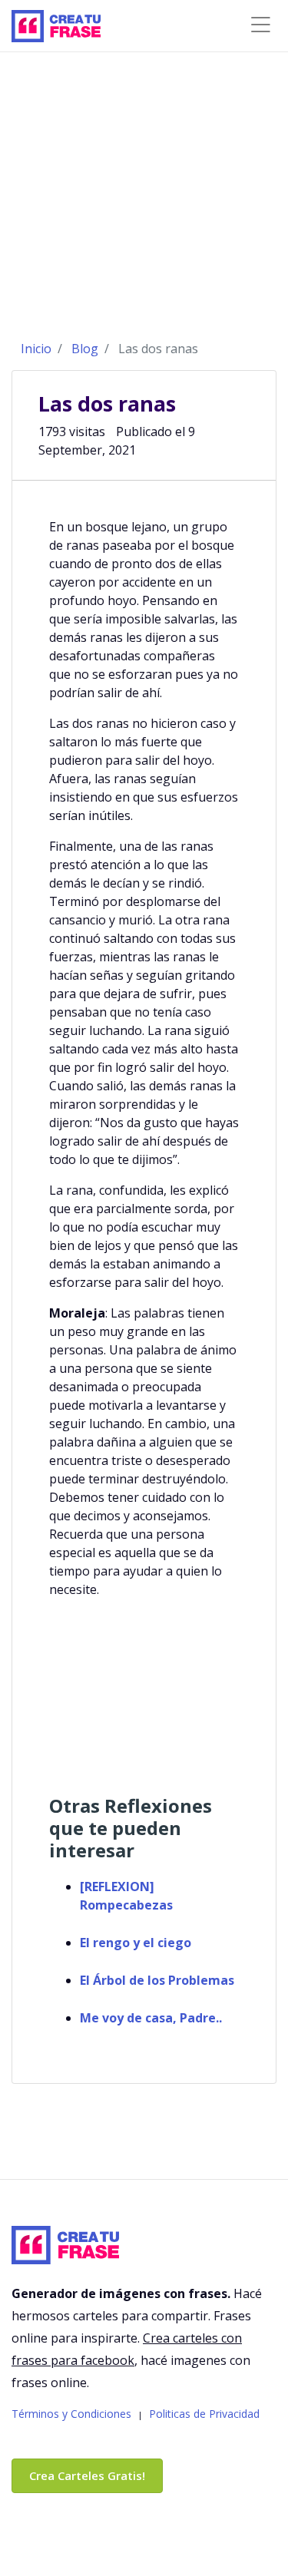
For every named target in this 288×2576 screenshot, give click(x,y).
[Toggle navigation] (260, 25)
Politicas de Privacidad (204, 2414)
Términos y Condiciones (71, 2414)
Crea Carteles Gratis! (87, 2475)
